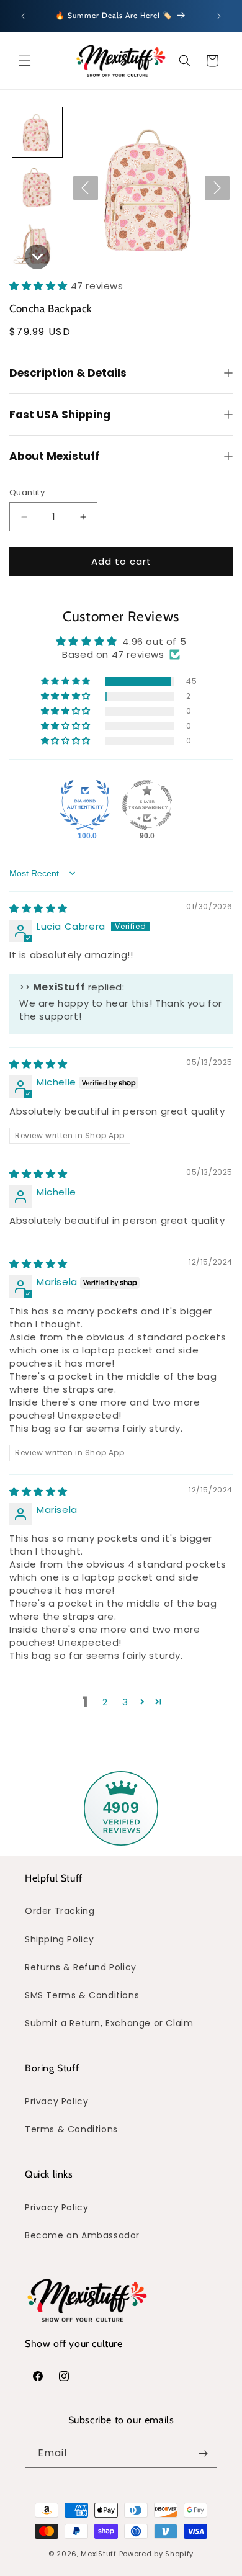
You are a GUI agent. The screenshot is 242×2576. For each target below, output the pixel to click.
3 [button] (125, 1702)
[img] (38, 908)
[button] (25, 61)
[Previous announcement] (23, 16)
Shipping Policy (60, 1939)
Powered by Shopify (157, 2554)
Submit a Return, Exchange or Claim (109, 2023)
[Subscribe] (203, 2453)
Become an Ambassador (82, 2235)
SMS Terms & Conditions (82, 1995)
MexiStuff (98, 2554)
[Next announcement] (219, 16)
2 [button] (105, 1702)
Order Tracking (60, 1911)
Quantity (27, 492)
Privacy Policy (56, 2101)
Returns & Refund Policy (81, 1967)
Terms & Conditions (71, 2129)
